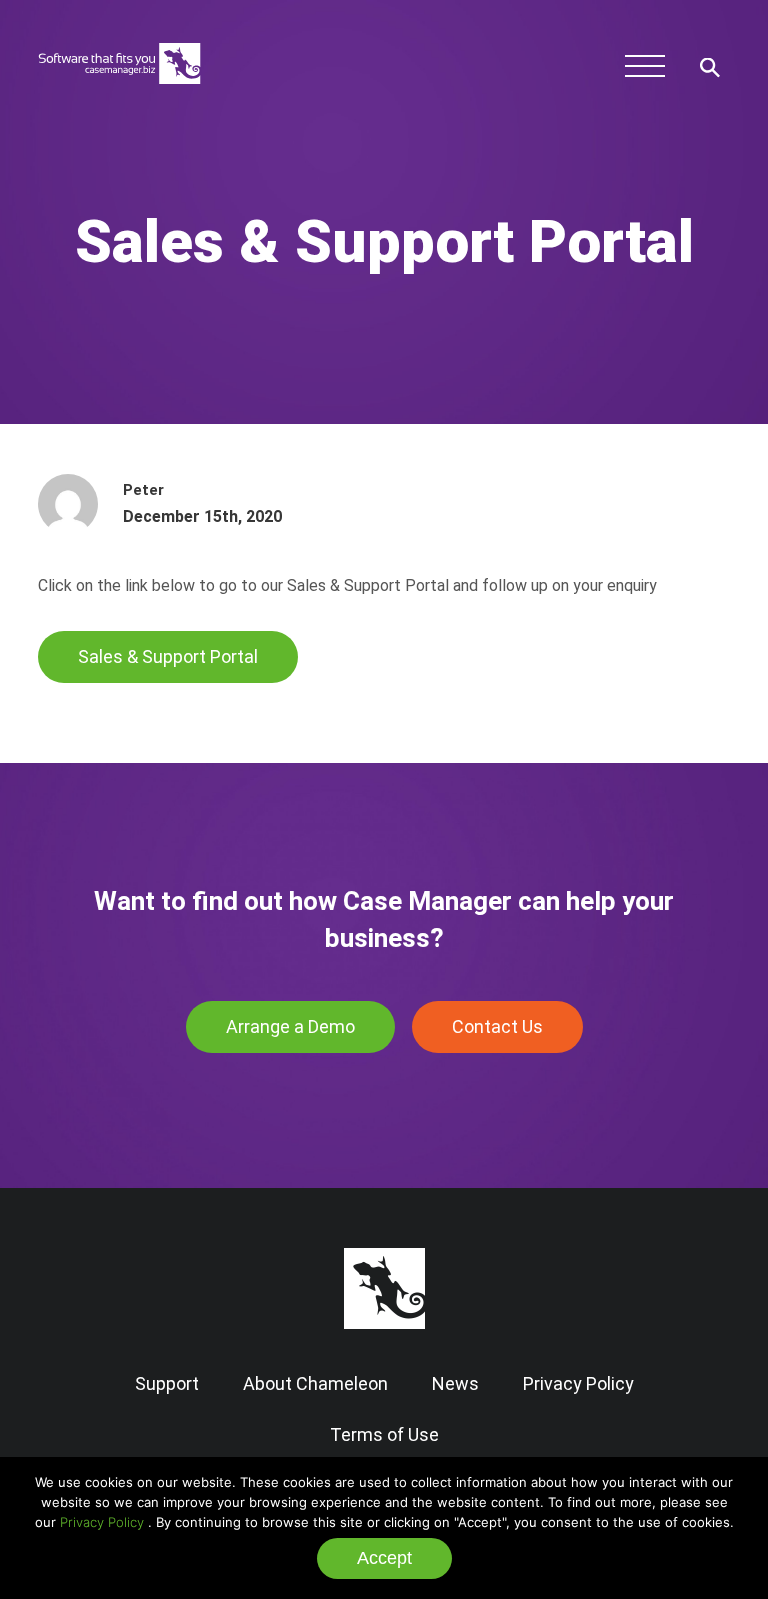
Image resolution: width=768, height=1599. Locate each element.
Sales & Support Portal (168, 656)
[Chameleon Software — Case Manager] (119, 95)
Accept (384, 1558)
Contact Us (497, 1026)
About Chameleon (315, 1383)
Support (167, 1383)
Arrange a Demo (290, 1026)
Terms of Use (384, 1434)
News (455, 1383)
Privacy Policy (102, 1522)
